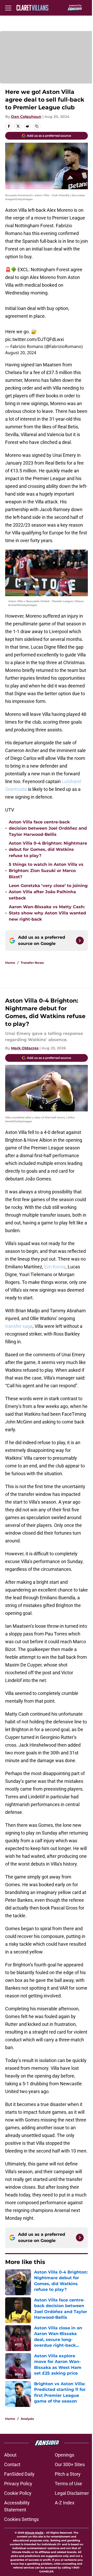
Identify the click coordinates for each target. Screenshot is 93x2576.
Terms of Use (68, 2484)
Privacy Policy (18, 2484)
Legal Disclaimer (72, 2493)
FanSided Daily (19, 2474)
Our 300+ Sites (70, 2464)
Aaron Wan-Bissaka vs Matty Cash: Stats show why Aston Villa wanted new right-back (47, 913)
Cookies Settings (21, 2519)
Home (10, 963)
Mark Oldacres (25, 1048)
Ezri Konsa (55, 1267)
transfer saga (19, 1326)
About (10, 2455)
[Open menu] (8, 8)
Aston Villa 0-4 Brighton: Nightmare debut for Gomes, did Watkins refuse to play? (48, 849)
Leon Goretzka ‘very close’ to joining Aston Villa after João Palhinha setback (48, 892)
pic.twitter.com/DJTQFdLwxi (34, 339)
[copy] (37, 126)
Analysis (27, 2419)
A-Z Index (65, 2503)
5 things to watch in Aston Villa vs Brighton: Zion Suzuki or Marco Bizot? (46, 871)
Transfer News (32, 963)
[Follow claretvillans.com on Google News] (80, 941)
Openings (64, 2455)
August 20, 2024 (21, 353)
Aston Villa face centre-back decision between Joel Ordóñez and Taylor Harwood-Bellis (48, 828)
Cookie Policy (18, 2493)
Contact (12, 2464)
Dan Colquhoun (26, 117)
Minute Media (34, 2533)
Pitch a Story (68, 2474)
